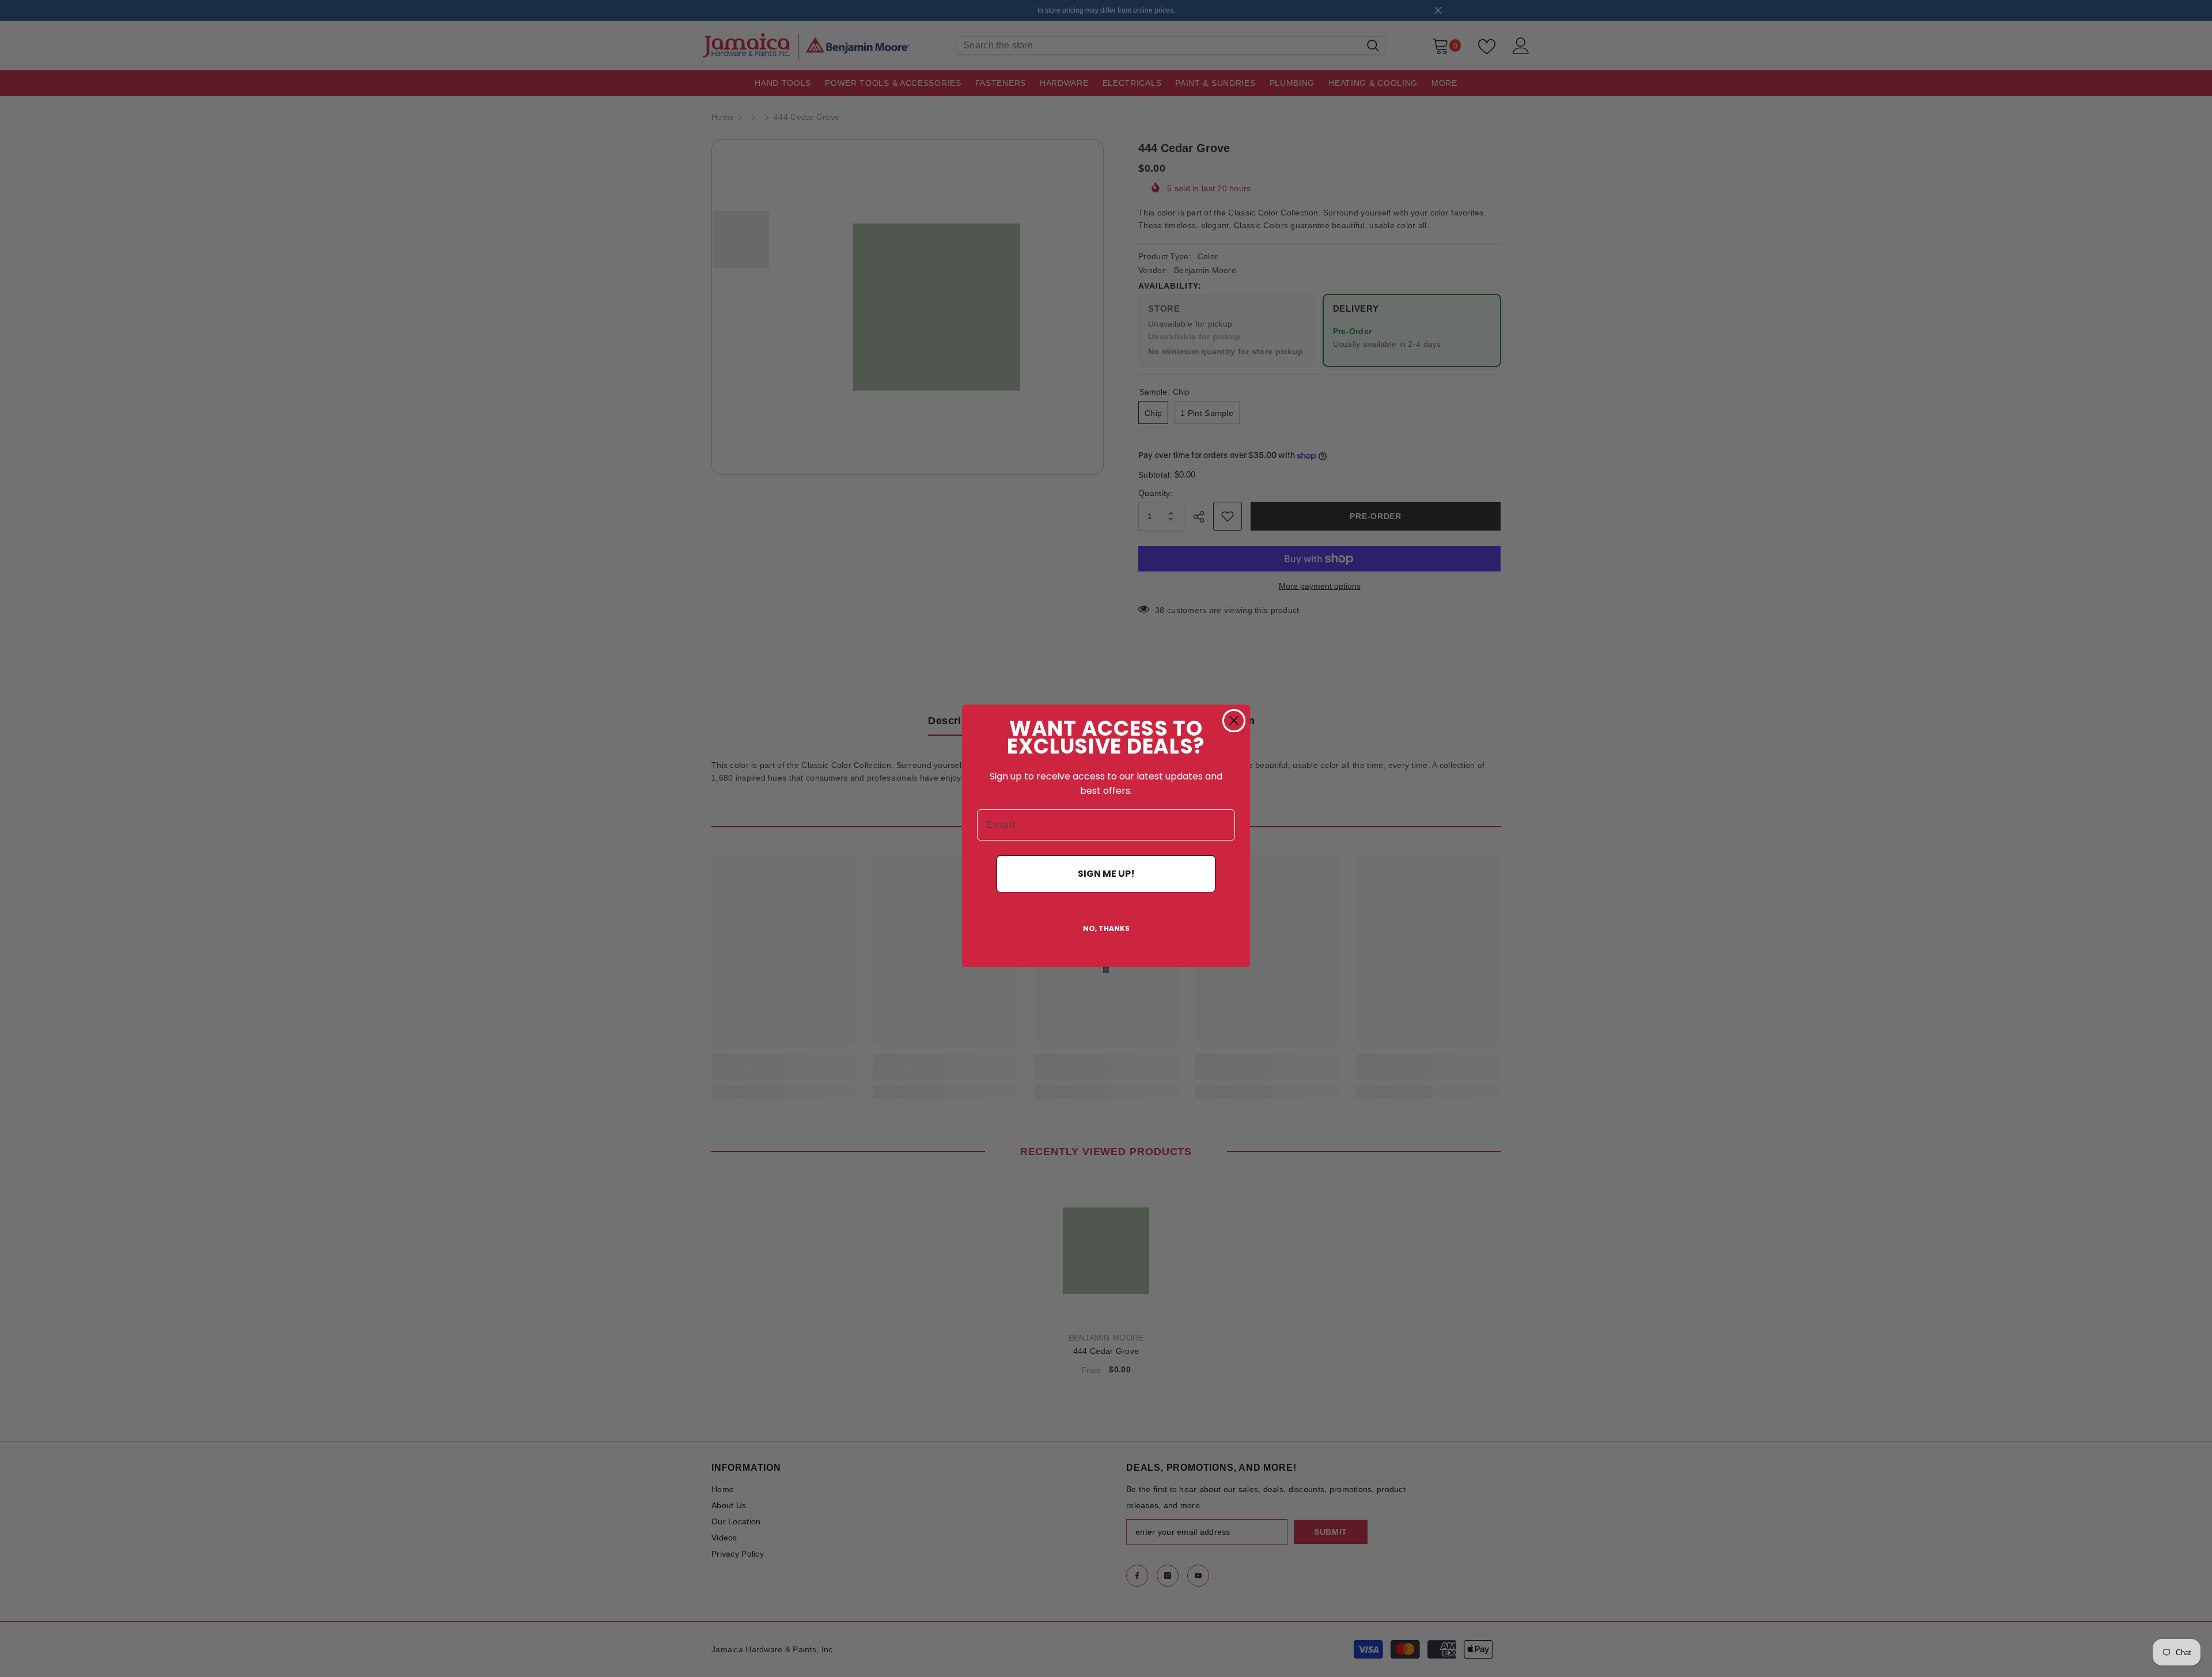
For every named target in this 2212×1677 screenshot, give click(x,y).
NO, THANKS (1106, 928)
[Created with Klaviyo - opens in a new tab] (1106, 970)
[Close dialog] (1234, 721)
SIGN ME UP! (1106, 874)
